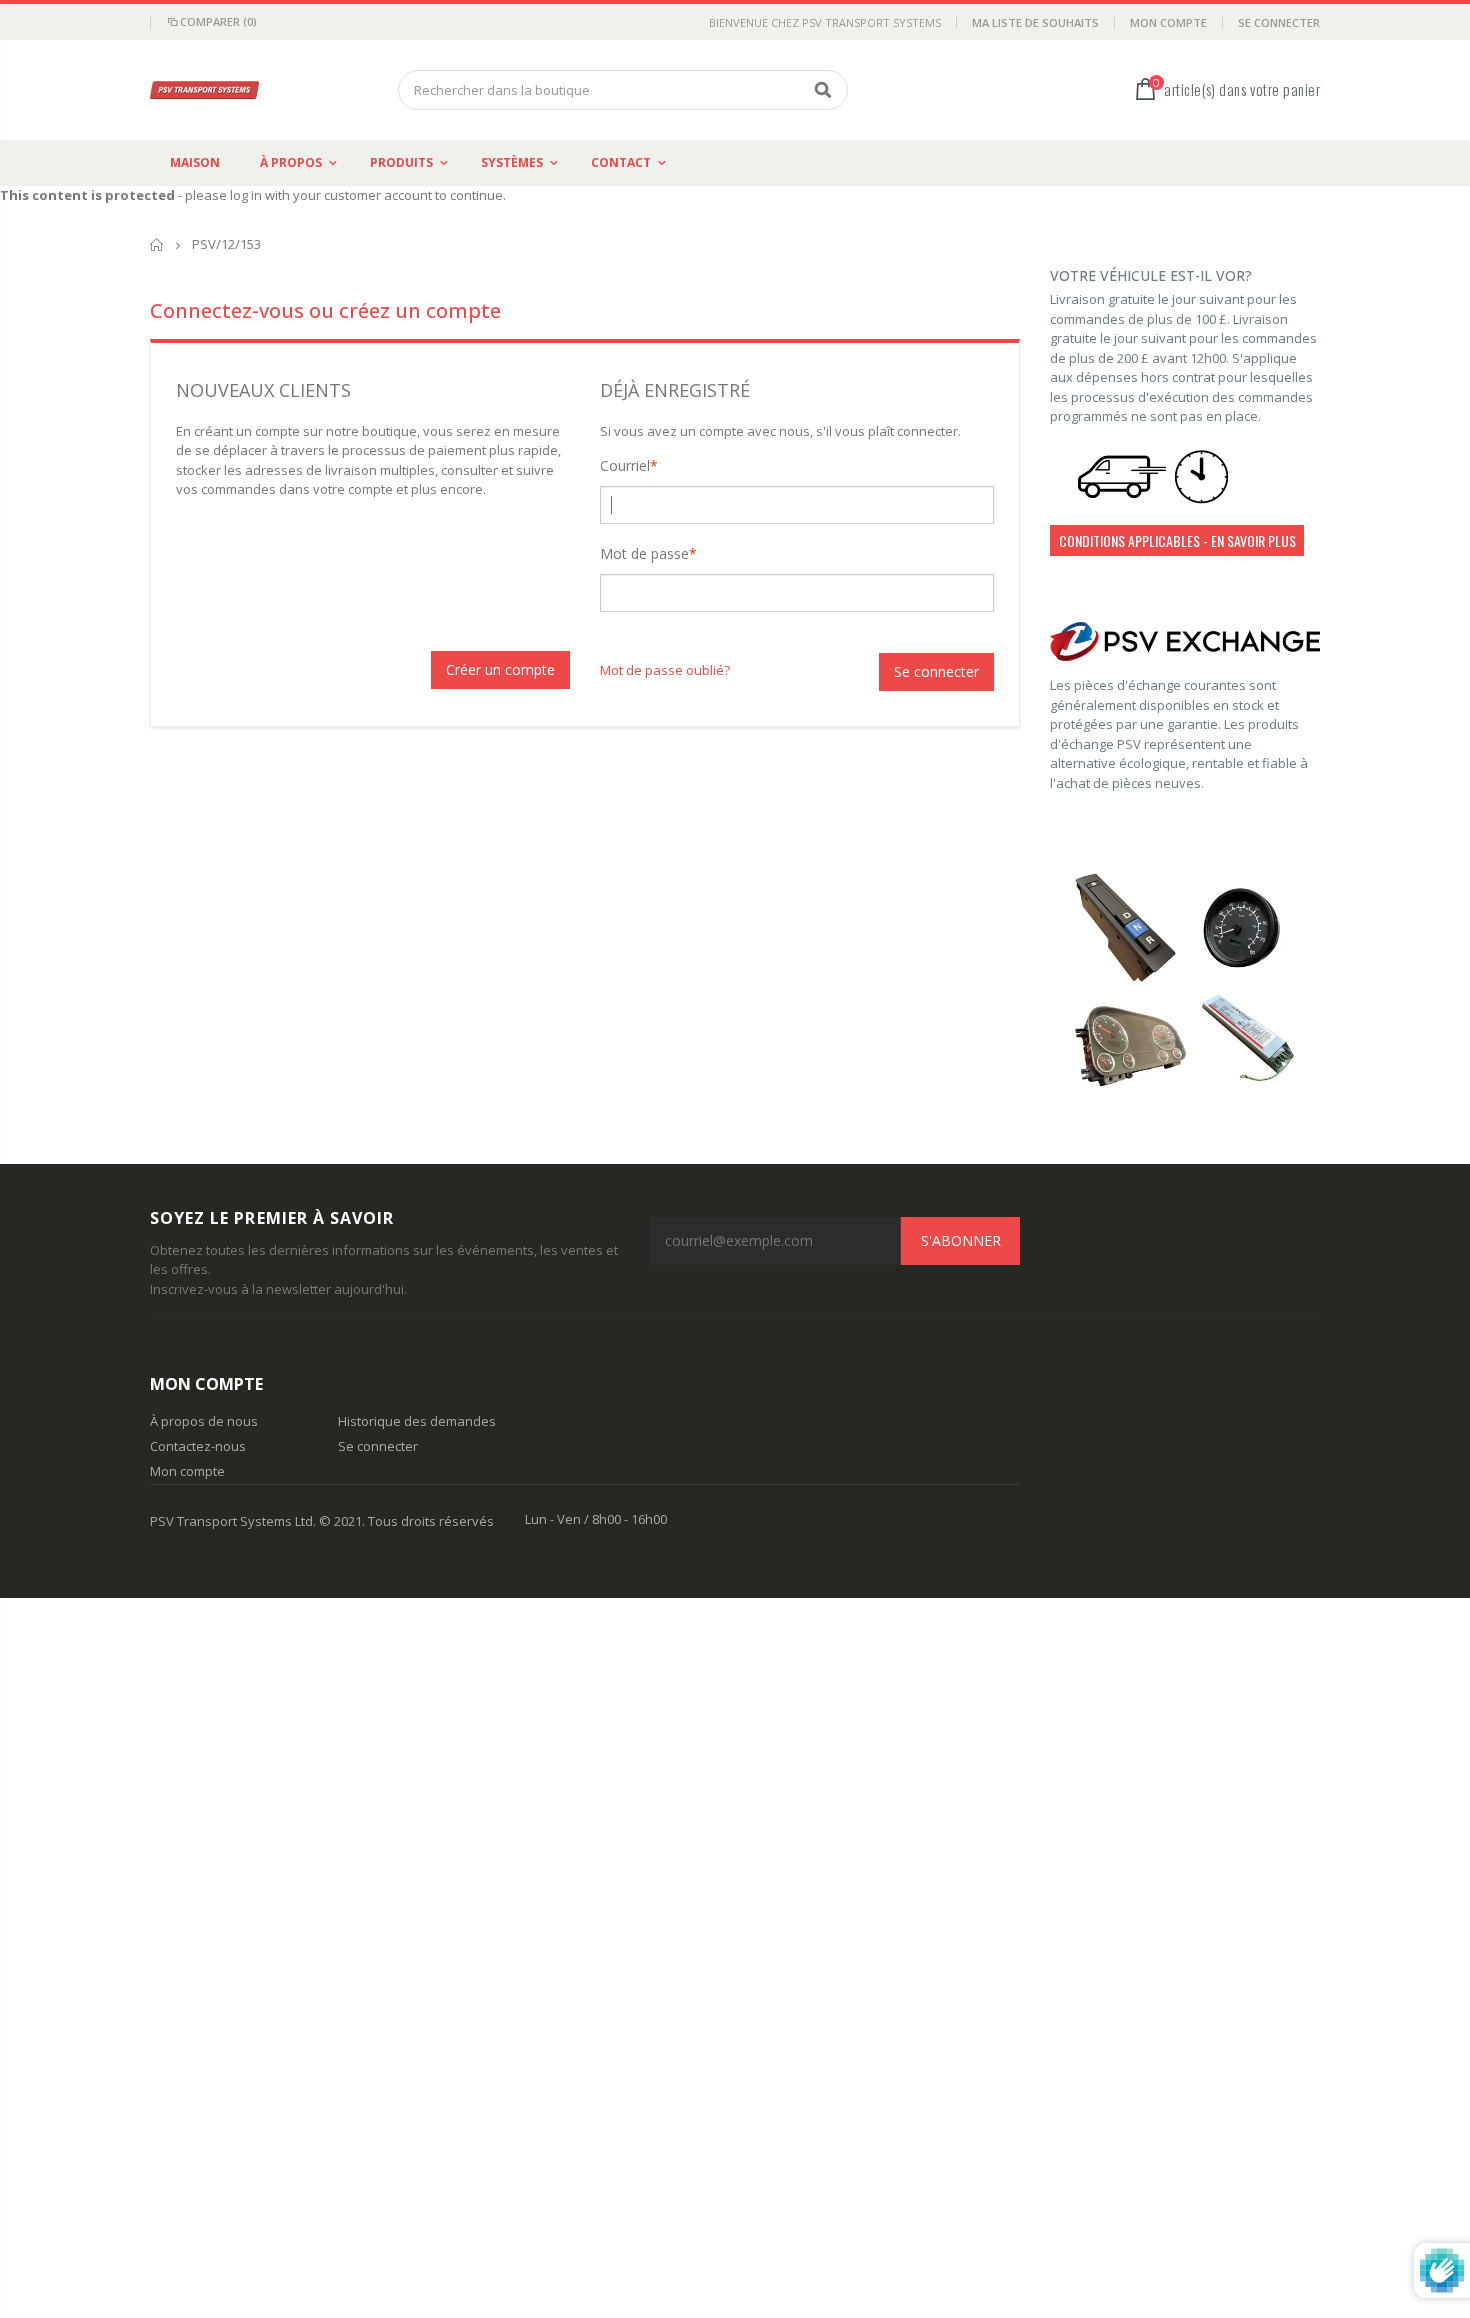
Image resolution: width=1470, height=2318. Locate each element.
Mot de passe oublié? (665, 670)
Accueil (157, 244)
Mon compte (1168, 22)
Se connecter (1279, 22)
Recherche (822, 90)
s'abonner (961, 1240)
